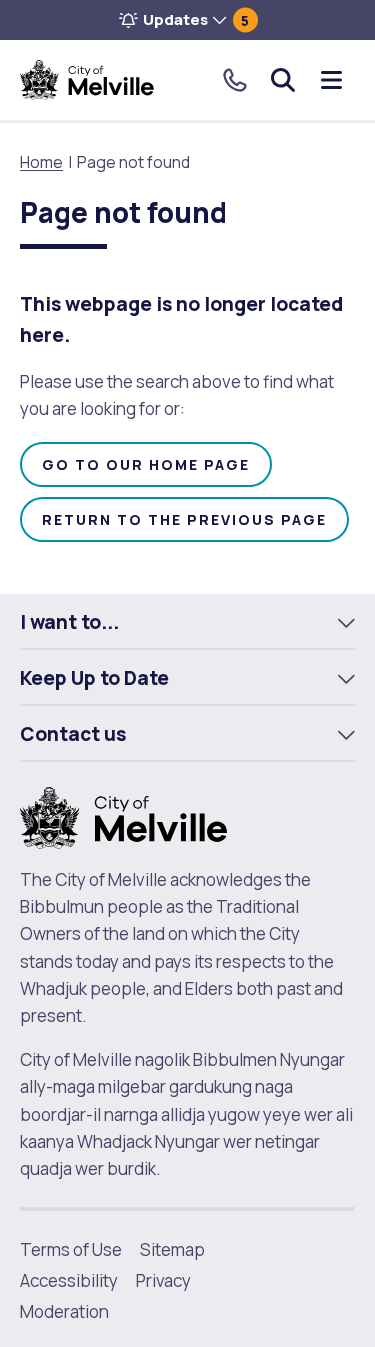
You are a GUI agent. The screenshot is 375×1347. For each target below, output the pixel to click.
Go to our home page (146, 464)
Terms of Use (71, 1249)
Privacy (163, 1280)
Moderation (64, 1311)
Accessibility (69, 1280)
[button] (187, 20)
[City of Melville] (87, 80)
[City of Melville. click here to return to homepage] (123, 816)
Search (283, 80)
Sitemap (172, 1249)
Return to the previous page (184, 519)
